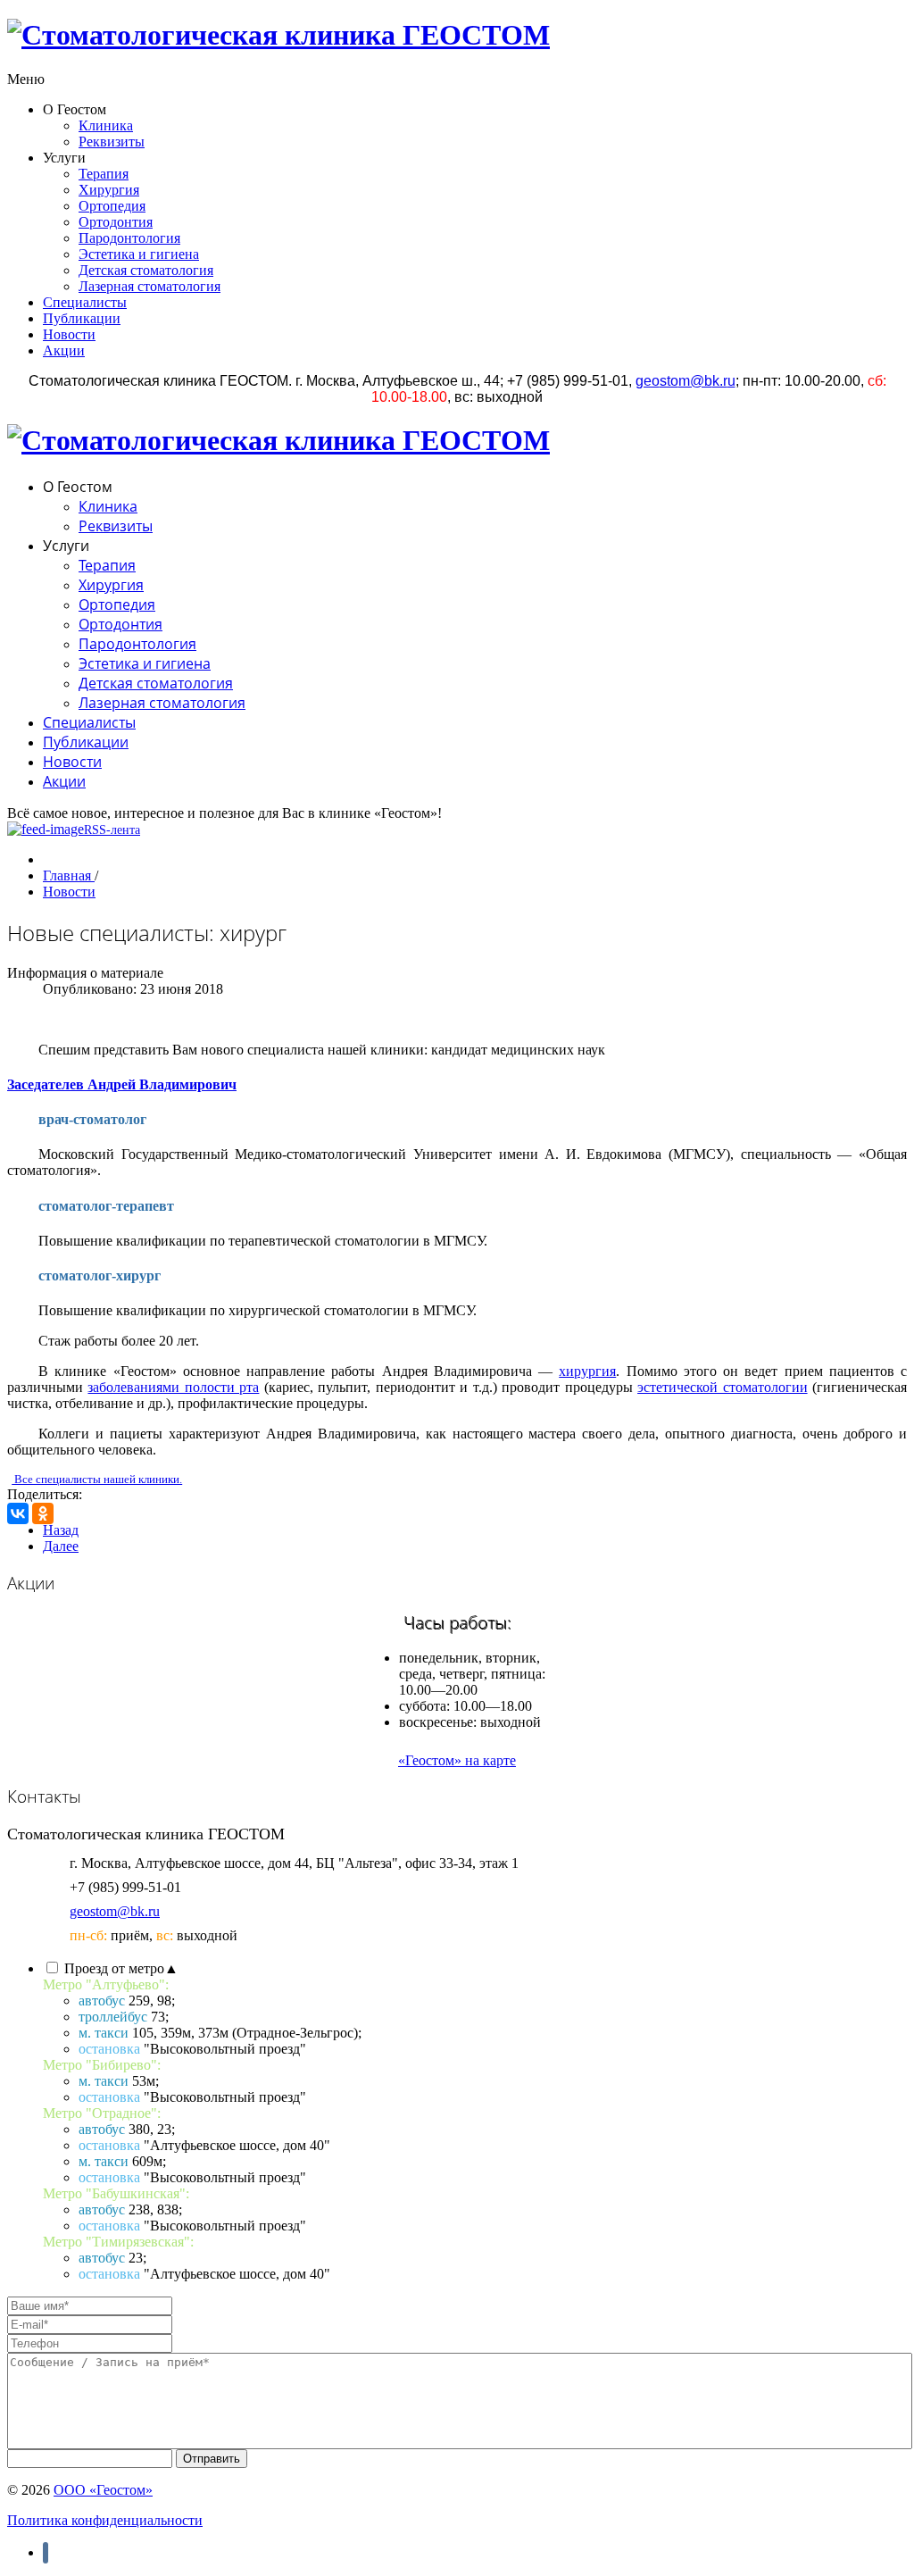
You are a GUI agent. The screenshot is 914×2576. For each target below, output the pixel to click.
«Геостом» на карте (457, 1760)
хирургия (587, 1371)
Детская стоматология (146, 270)
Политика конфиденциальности (105, 2520)
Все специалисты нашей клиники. (97, 1479)
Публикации (82, 318)
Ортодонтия (116, 222)
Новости (69, 334)
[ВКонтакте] (18, 1513)
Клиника (106, 125)
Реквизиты (112, 142)
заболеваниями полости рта (173, 1387)
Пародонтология (129, 238)
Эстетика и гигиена (139, 254)
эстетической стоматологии (722, 1387)
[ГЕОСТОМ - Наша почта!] (685, 381)
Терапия (104, 174)
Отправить (212, 2459)
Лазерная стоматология (150, 286)
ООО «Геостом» (103, 2490)
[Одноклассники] (43, 1513)
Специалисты (85, 302)
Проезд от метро (121, 1968)
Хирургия (109, 190)
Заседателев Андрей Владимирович (122, 1084)
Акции (64, 350)
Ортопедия (112, 206)
